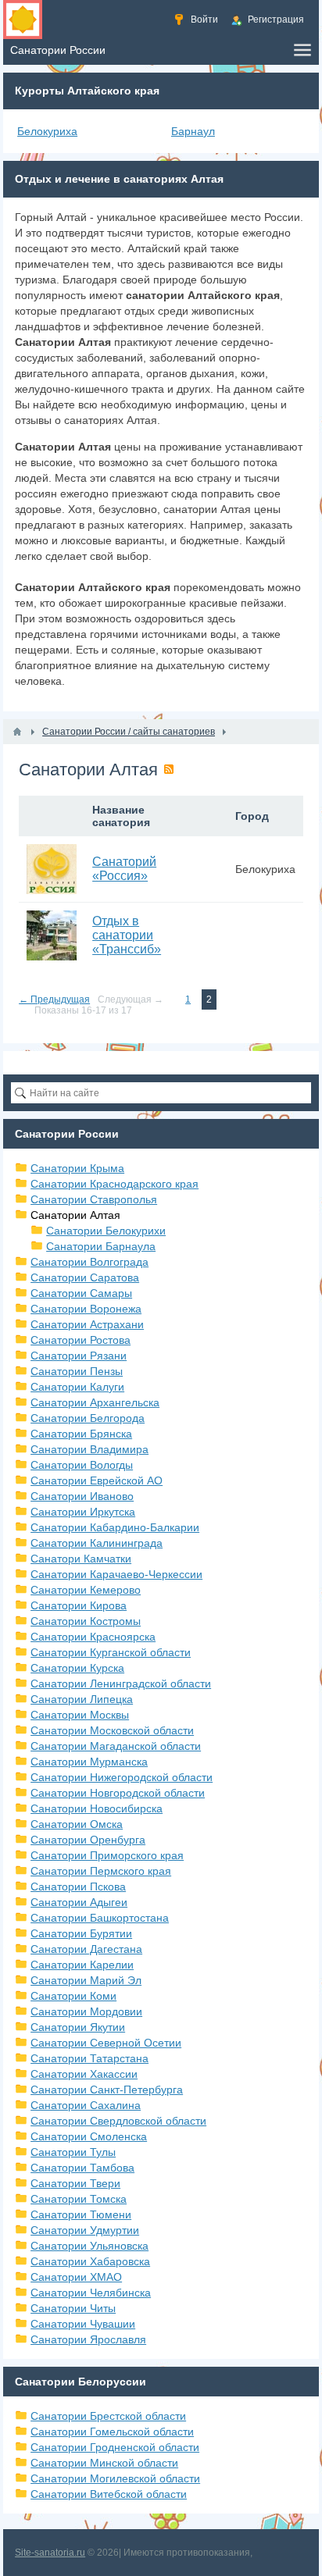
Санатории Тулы (73, 2152)
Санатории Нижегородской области (122, 1777)
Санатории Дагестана (86, 1949)
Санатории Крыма (77, 1168)
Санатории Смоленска (89, 2136)
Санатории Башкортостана (100, 1918)
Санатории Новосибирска (97, 1808)
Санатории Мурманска (89, 1762)
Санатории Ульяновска (89, 2246)
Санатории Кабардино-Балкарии (115, 1527)
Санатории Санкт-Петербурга (107, 2090)
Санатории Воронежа (86, 1309)
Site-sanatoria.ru (50, 2553)
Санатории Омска (77, 1824)
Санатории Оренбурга (88, 1840)
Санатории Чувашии (83, 2324)
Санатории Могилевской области (115, 2478)
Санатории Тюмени (81, 2214)
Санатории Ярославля (88, 2339)
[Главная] (17, 732)
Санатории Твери (75, 2183)
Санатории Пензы (77, 1371)
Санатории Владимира (89, 1449)
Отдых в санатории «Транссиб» (127, 935)
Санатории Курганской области (111, 1652)
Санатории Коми (73, 1996)
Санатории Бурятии (81, 1933)
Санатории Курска (77, 1668)
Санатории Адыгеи (79, 1902)
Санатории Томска (79, 2199)
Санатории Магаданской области (116, 1746)
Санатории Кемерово (86, 1590)
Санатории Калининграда (97, 1543)
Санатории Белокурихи (106, 1231)
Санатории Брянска (81, 1434)
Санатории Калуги (77, 1387)
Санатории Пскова (78, 1887)
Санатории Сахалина (86, 2105)
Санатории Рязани (79, 1356)
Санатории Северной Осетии (106, 2043)
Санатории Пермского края (101, 1871)
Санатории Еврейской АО (97, 1480)
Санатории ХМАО (76, 2277)
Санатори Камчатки (81, 1559)
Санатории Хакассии (84, 2074)
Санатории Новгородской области (118, 1793)
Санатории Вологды (82, 1465)
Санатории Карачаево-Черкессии (116, 1574)
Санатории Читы (73, 2308)
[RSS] (169, 769)
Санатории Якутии (78, 2027)
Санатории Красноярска (93, 1637)
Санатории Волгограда (89, 1262)
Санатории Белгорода (88, 1418)
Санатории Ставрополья (94, 1199)
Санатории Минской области (104, 2463)
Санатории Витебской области (109, 2494)
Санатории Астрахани (87, 1324)
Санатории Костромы (86, 1621)
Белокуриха (47, 131)
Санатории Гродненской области (115, 2447)
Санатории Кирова (79, 1605)
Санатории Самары (81, 1293)
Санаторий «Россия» (124, 869)
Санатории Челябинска (91, 2293)
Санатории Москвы (80, 1715)
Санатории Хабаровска (90, 2261)
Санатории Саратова (85, 1277)
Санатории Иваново (82, 1496)
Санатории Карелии (82, 1965)
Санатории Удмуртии (85, 2230)
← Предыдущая (54, 999)
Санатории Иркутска (83, 1512)
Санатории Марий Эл (86, 1980)
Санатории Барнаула (101, 1246)
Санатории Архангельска (95, 1402)
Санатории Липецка (82, 1699)
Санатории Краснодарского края (114, 1184)
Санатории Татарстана (89, 2058)
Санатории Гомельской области (112, 2432)
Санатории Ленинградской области (121, 1683)
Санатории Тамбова (82, 2168)
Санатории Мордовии (86, 2011)
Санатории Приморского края (107, 1855)
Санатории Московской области (112, 1730)
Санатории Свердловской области (118, 2121)
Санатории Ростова (80, 1340)
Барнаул (193, 131)
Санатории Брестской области (108, 2416)
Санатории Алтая (75, 1215)
